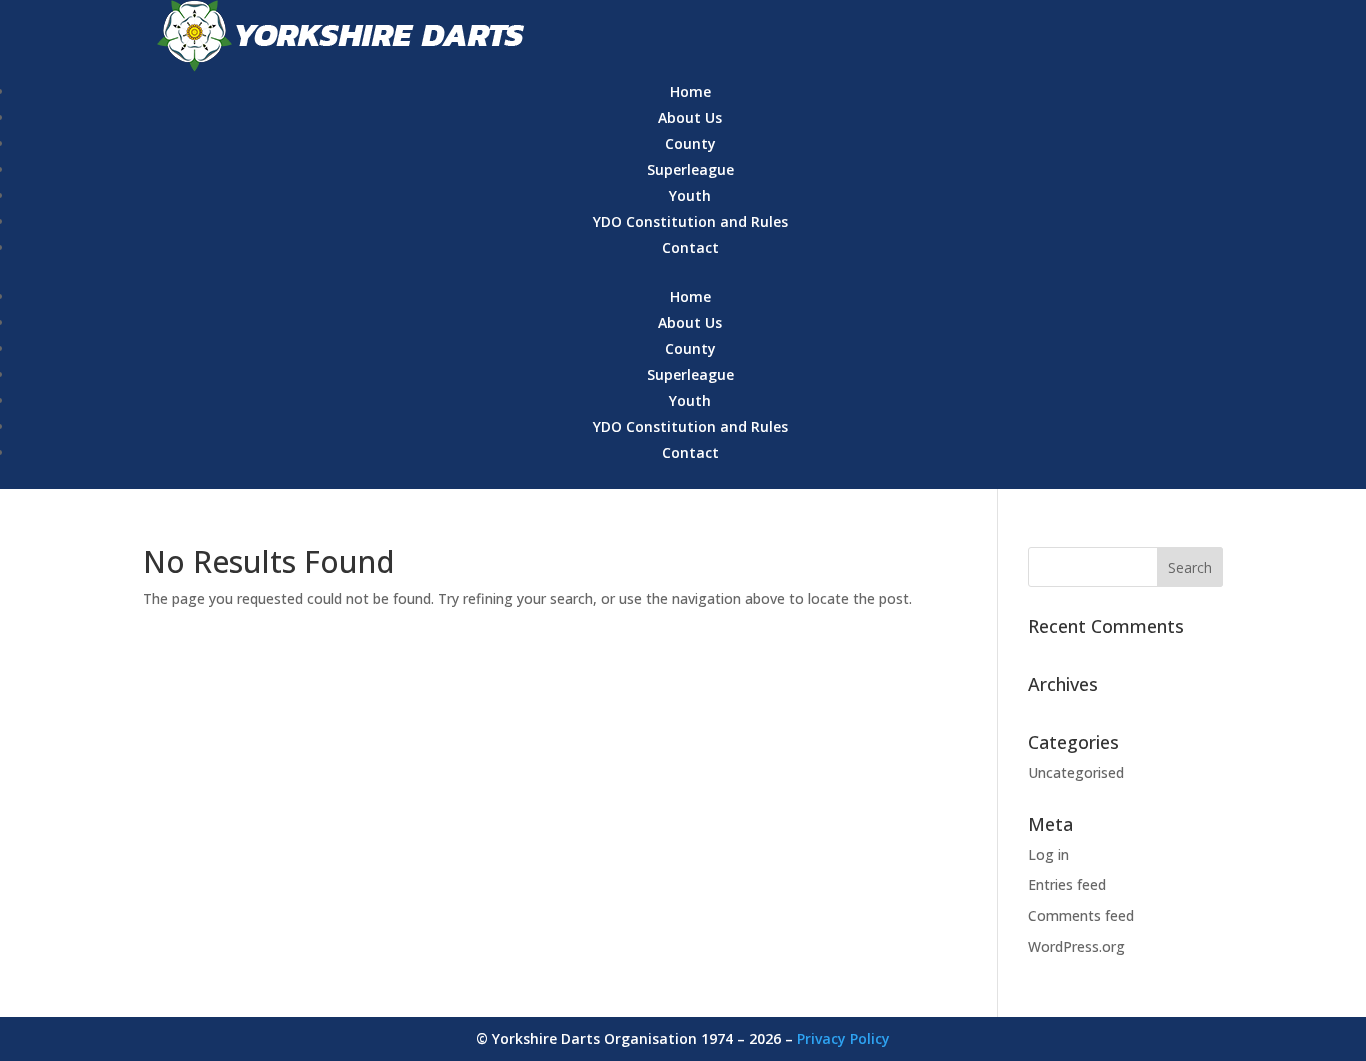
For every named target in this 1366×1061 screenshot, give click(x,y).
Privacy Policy (843, 1038)
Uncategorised (1076, 772)
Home (690, 91)
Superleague (690, 169)
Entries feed (1067, 884)
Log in (1048, 854)
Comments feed (1081, 915)
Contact (690, 247)
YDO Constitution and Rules (690, 221)
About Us (690, 117)
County (690, 143)
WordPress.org (1076, 946)
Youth (690, 195)
